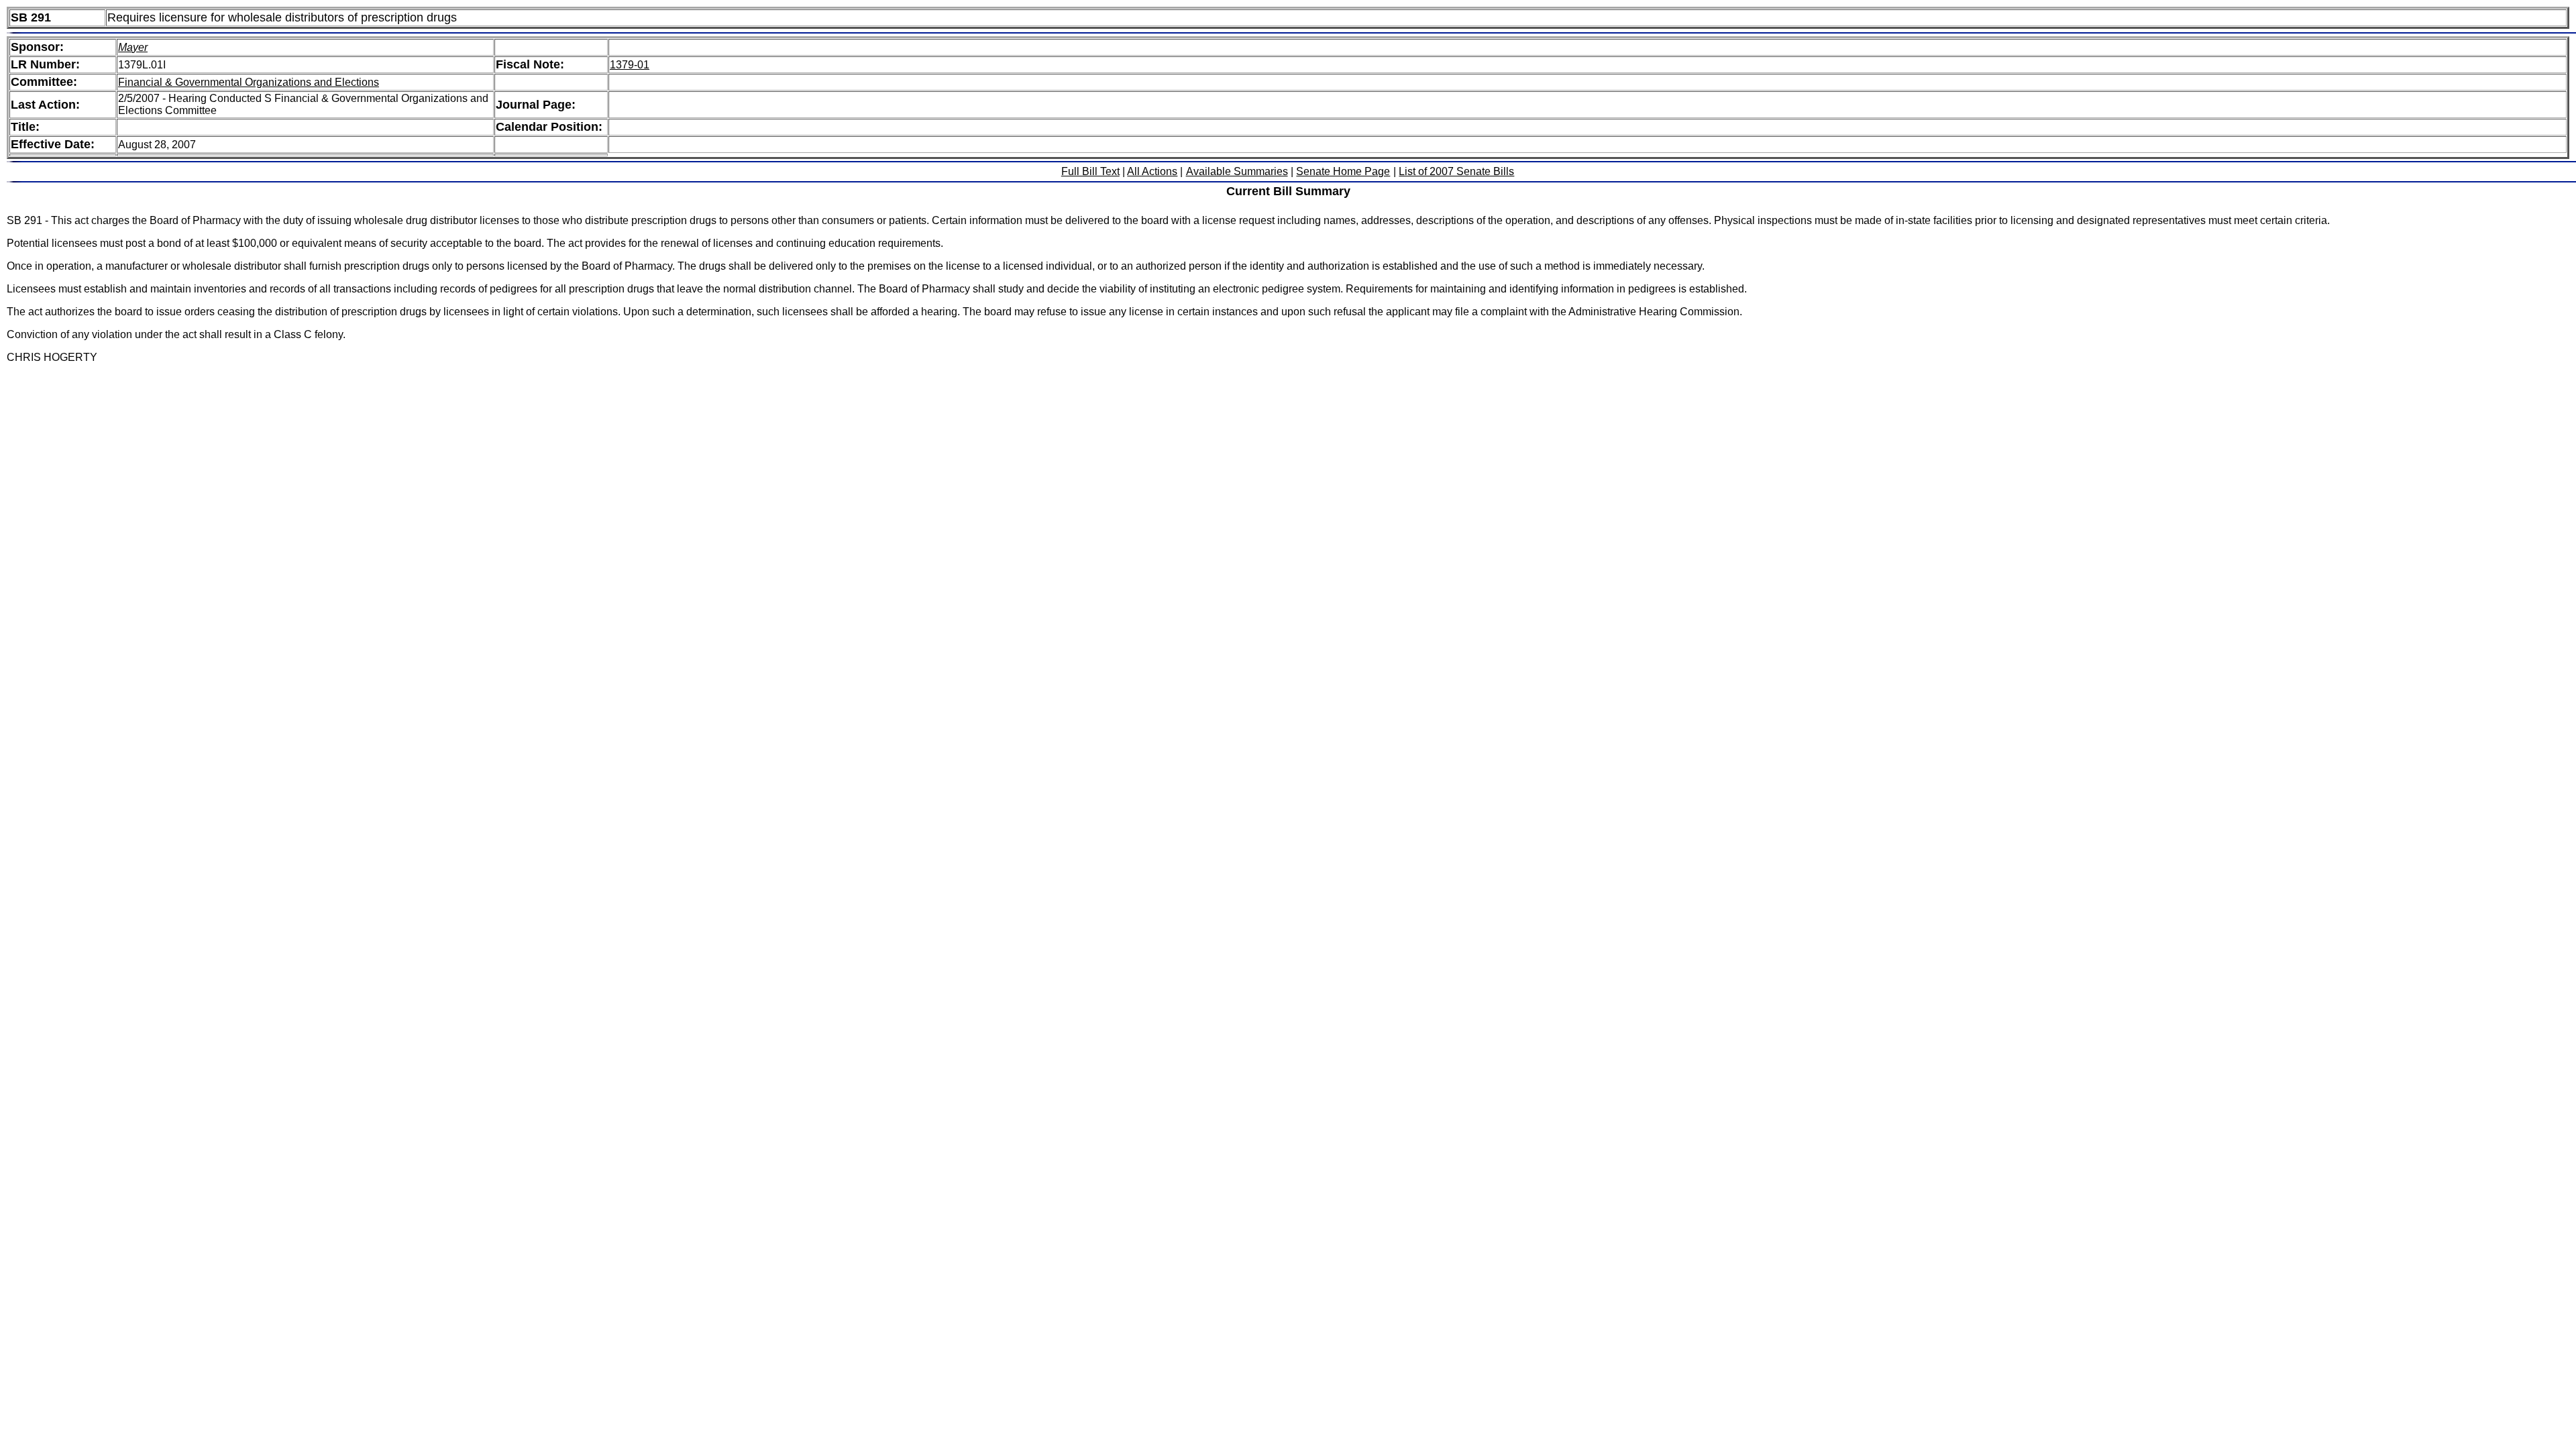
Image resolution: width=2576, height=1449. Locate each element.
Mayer (133, 47)
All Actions (1152, 171)
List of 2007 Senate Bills (1456, 171)
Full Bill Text (1090, 171)
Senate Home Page (1343, 171)
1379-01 (630, 65)
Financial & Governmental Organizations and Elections (249, 82)
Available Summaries (1237, 171)
